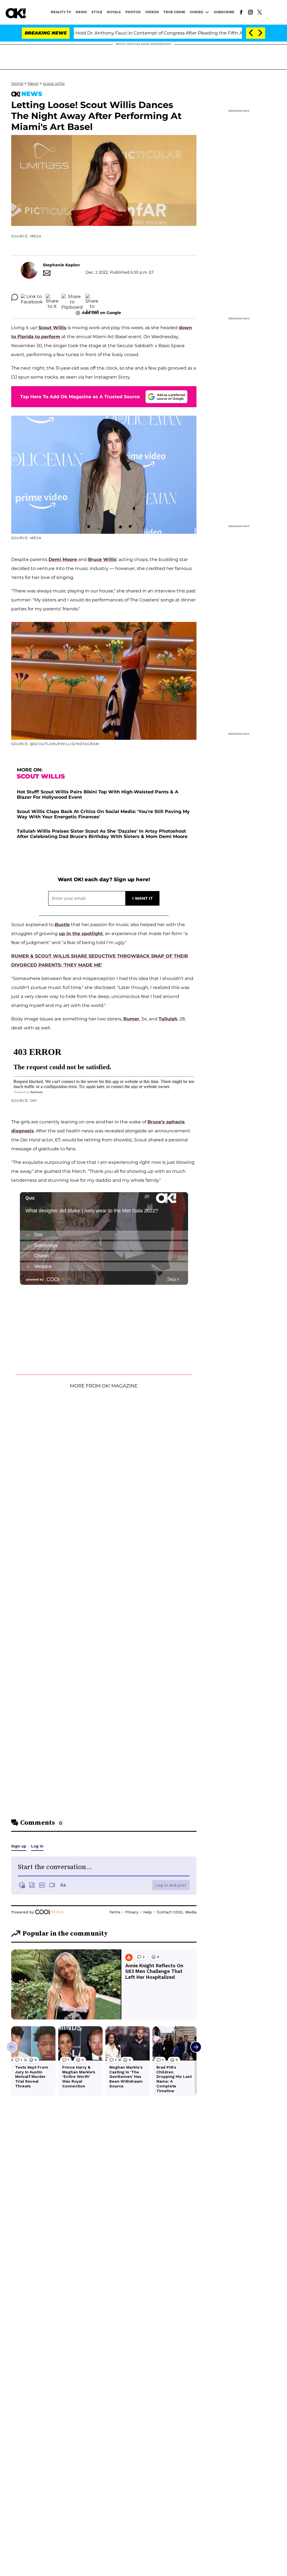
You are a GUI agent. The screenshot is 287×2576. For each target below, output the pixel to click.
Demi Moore (63, 559)
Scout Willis (52, 328)
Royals (114, 12)
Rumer (131, 1019)
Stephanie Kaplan (61, 265)
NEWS (81, 12)
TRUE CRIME (174, 12)
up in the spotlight (81, 934)
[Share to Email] (92, 297)
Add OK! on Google (101, 313)
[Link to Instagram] (250, 12)
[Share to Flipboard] (72, 297)
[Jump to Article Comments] (15, 297)
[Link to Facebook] (241, 12)
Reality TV (61, 12)
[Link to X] (260, 12)
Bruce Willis (102, 559)
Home (17, 83)
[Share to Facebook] (32, 297)
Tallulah (168, 1019)
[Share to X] (52, 297)
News (33, 83)
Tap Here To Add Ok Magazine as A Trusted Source (80, 397)
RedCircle (37, 1092)
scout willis (54, 83)
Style (97, 12)
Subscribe (224, 12)
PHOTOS (133, 12)
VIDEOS (152, 12)
